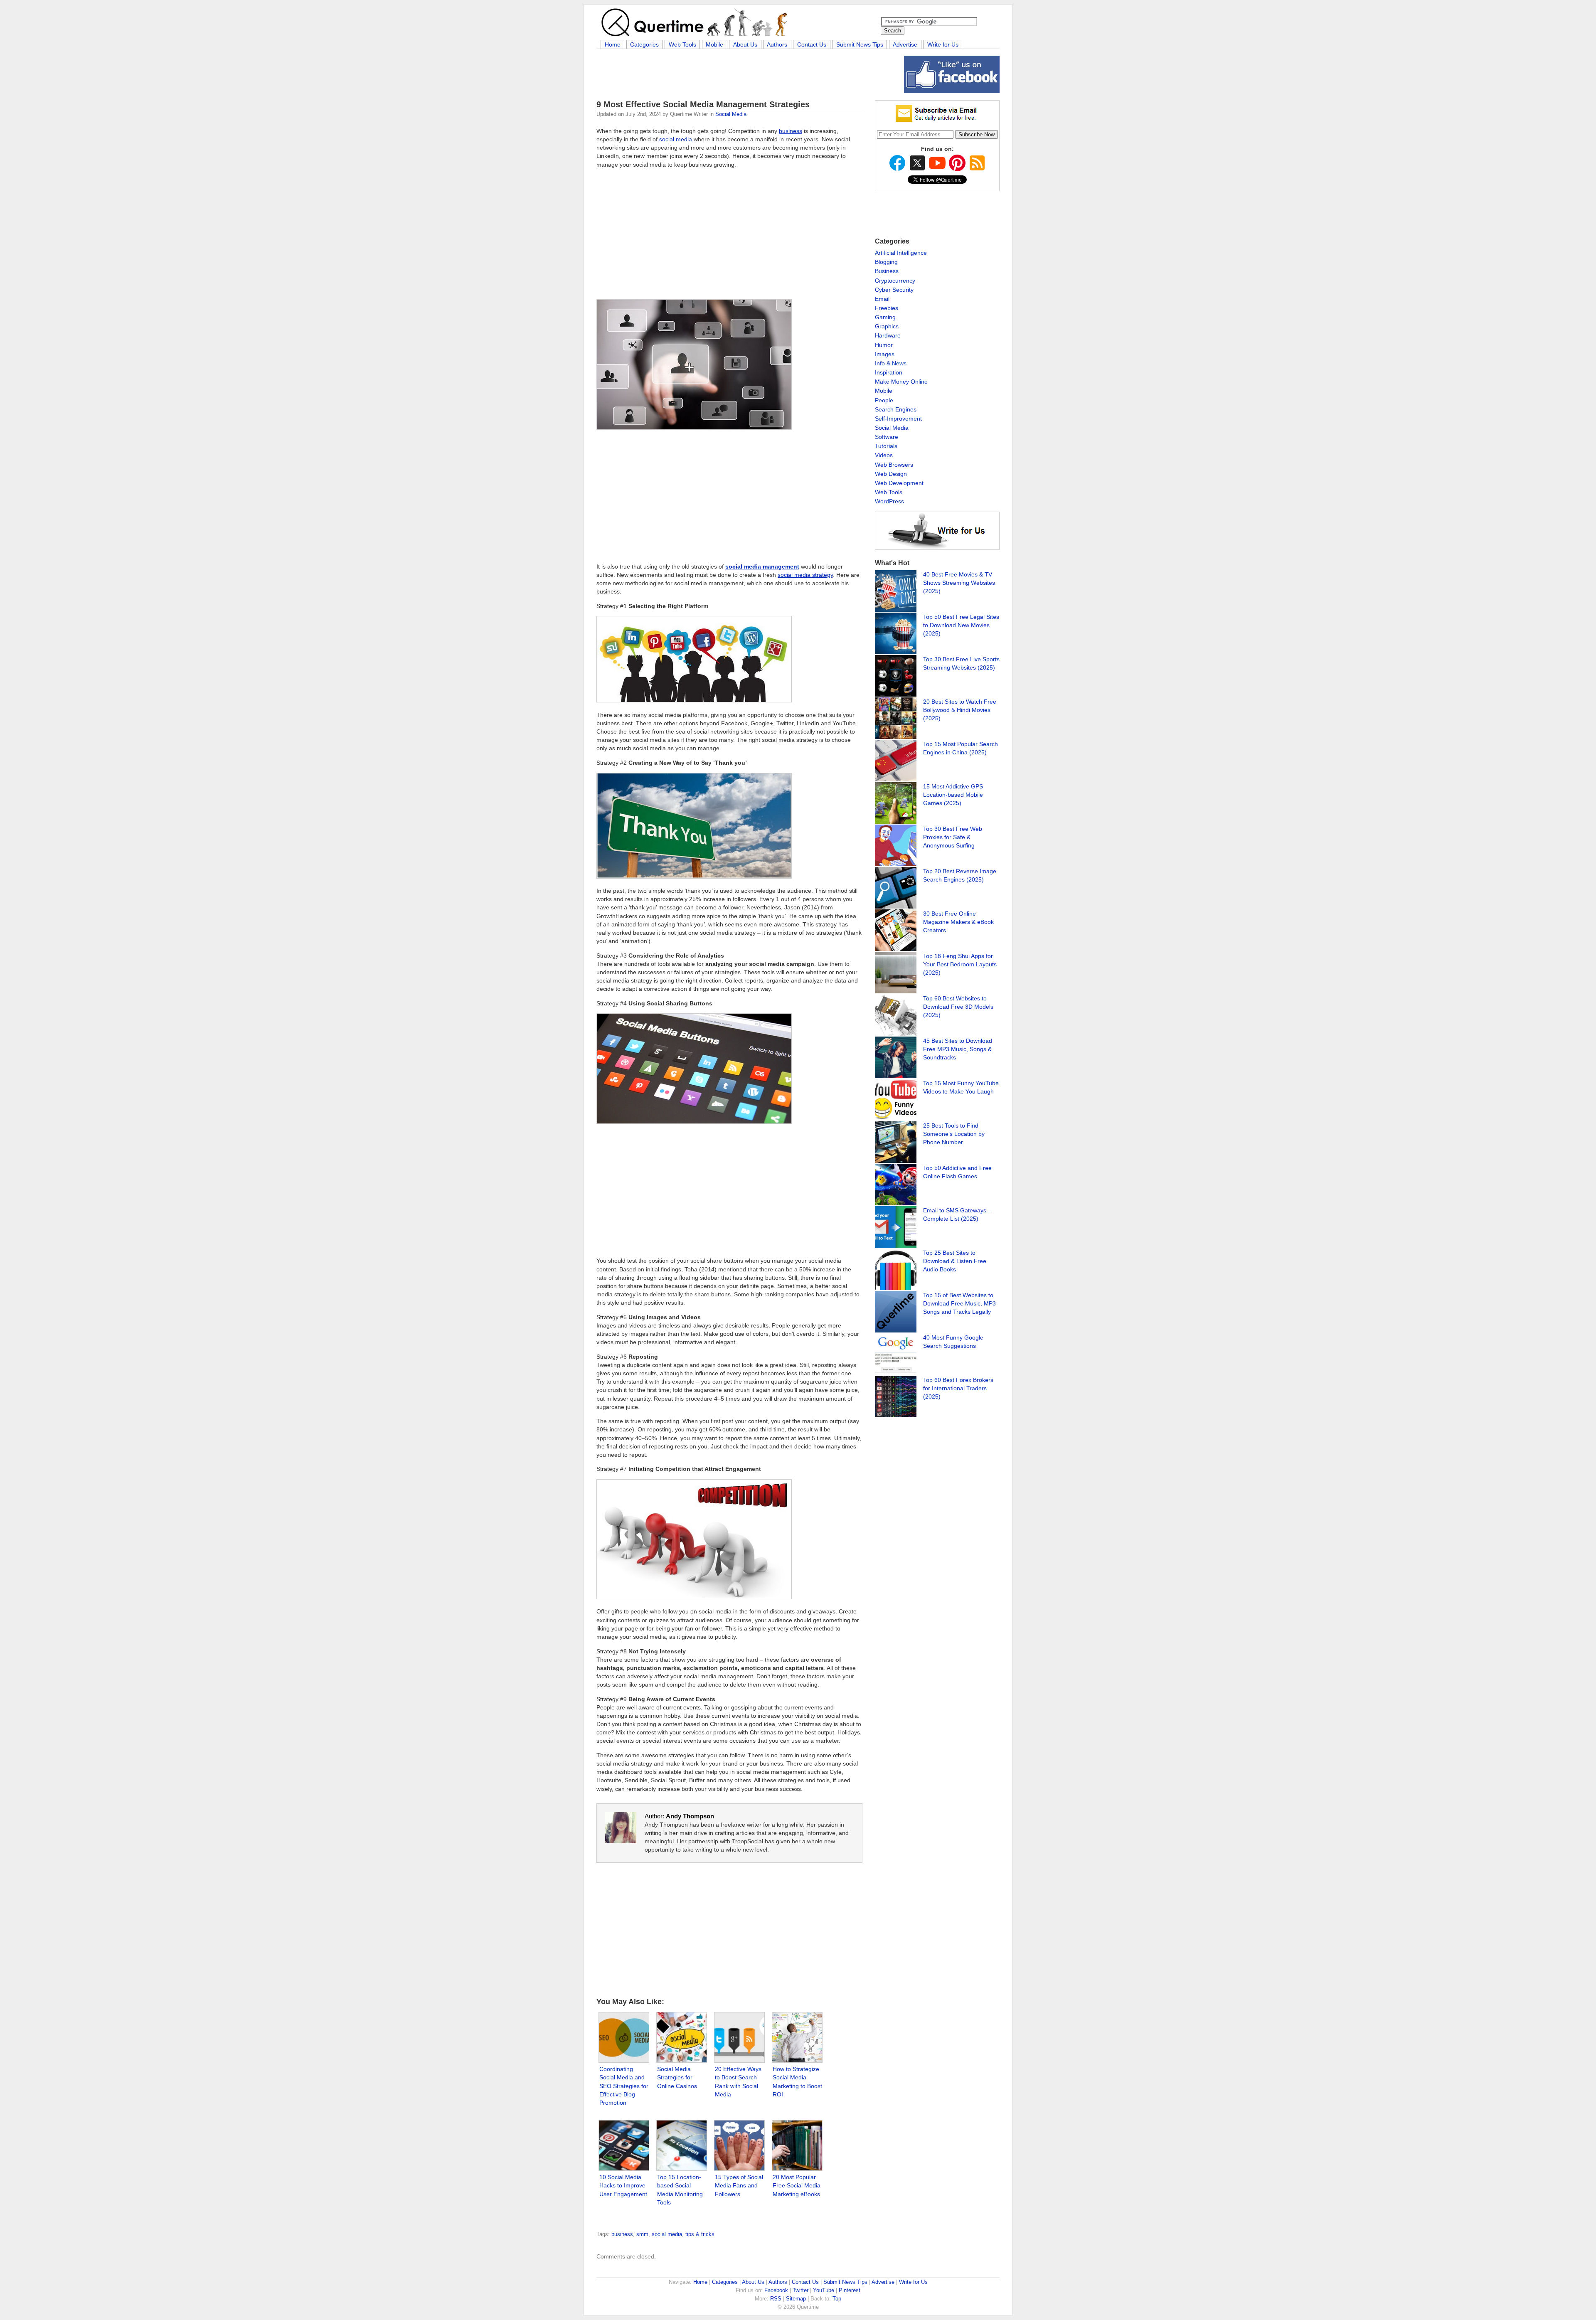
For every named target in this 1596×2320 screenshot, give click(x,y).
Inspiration (889, 372)
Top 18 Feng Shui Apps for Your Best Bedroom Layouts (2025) (960, 964)
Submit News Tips (860, 44)
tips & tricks (700, 2234)
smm (642, 2234)
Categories (644, 44)
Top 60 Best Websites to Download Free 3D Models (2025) (958, 1007)
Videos (884, 455)
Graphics (887, 326)
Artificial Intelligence (901, 253)
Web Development (899, 483)
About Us (745, 44)
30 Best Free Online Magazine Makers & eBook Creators (958, 922)
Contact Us (812, 44)
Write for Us (943, 44)
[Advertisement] (748, 74)
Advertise (905, 44)
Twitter (800, 2290)
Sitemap (796, 2299)
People (884, 400)
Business (887, 271)
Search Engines (896, 409)
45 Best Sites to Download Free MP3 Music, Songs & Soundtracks (958, 1049)
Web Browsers (894, 465)
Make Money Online (901, 382)
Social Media (731, 114)
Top (837, 2299)
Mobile (714, 44)
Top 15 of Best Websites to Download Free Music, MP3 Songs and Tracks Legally (959, 1303)
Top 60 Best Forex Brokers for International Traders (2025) (958, 1388)
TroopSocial (748, 1841)
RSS (776, 2299)
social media (676, 139)
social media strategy (805, 575)
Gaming (885, 317)
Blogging (886, 262)
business (791, 131)
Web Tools (682, 44)
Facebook (776, 2290)
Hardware (888, 335)
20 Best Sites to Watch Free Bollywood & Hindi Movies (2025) (960, 710)
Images (885, 354)
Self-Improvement (898, 419)
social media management (762, 566)
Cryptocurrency (895, 281)
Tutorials (886, 446)
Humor (884, 345)
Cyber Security (894, 290)
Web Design (891, 474)
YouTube (824, 2290)
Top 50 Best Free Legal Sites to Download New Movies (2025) (961, 625)
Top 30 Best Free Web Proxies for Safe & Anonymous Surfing (953, 837)
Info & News (891, 363)
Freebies (887, 308)
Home (613, 44)
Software (887, 437)
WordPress (889, 501)
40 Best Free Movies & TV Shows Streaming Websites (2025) (959, 583)
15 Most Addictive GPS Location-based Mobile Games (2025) (953, 795)
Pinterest (850, 2290)
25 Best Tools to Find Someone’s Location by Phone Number (954, 1134)
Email (882, 299)
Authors (777, 44)
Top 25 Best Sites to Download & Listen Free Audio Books (955, 1261)
